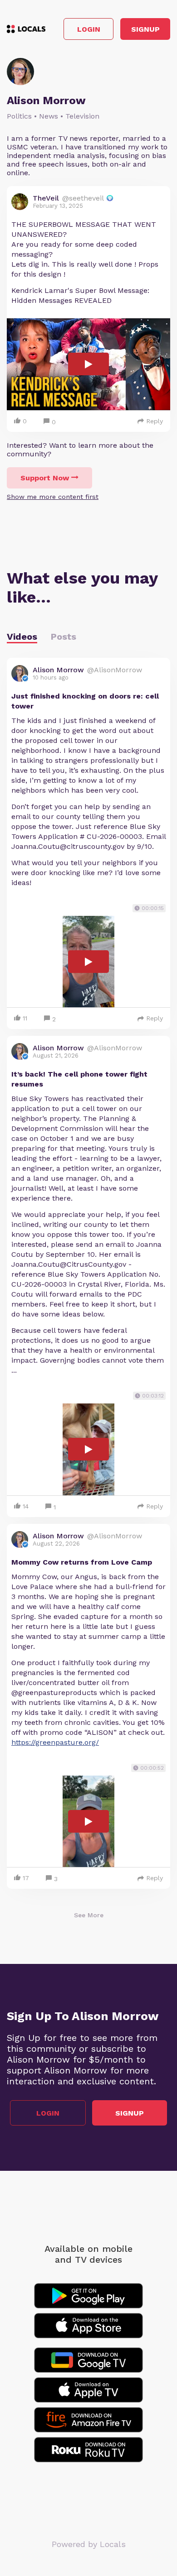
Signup (145, 29)
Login (89, 29)
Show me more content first (53, 497)
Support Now (45, 478)
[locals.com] (26, 29)
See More (89, 1915)
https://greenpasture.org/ (55, 1742)
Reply (155, 421)
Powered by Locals (89, 2544)
